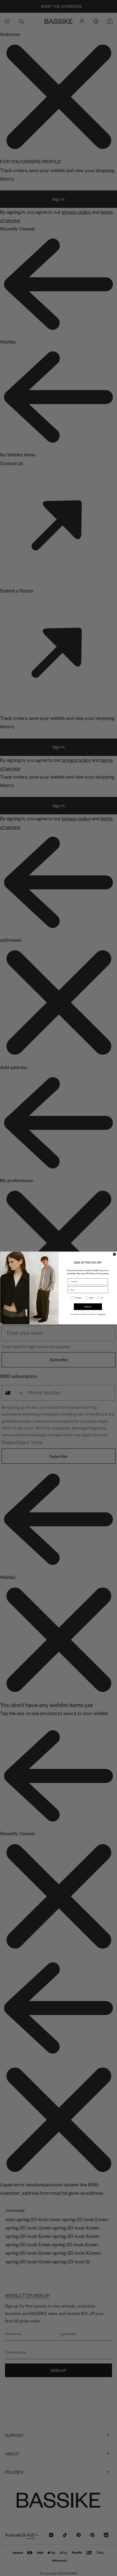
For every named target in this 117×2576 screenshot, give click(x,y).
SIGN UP (88, 1307)
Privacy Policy (101, 1314)
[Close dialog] (114, 1254)
